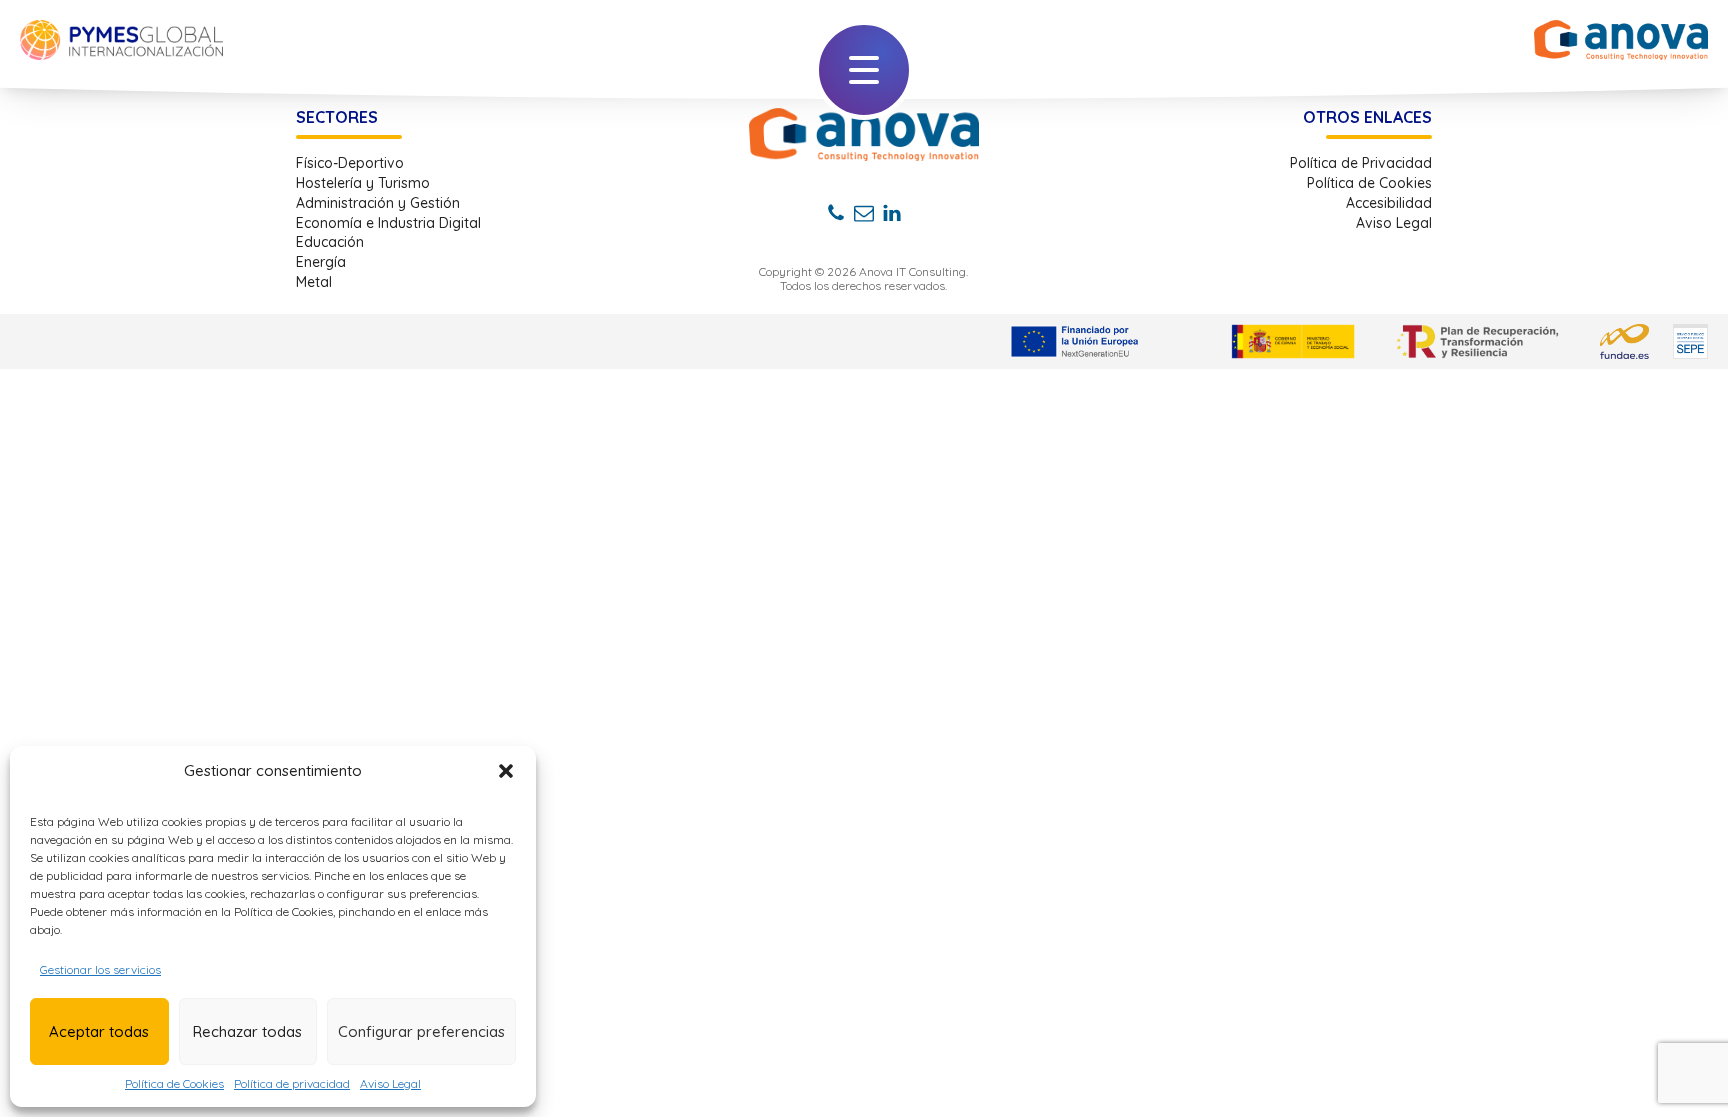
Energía (321, 262)
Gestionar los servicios (100, 969)
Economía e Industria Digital (388, 223)
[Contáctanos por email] (864, 213)
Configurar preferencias (421, 1031)
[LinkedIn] (892, 213)
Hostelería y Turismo (363, 183)
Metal (314, 282)
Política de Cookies (174, 1083)
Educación (330, 242)
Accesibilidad (1389, 203)
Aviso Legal (390, 1083)
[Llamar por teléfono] (836, 213)
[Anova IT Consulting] (864, 134)
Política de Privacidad (1361, 163)
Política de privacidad (292, 1083)
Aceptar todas (99, 1031)
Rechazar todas (247, 1031)
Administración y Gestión (378, 203)
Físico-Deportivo (350, 163)
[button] (506, 771)
